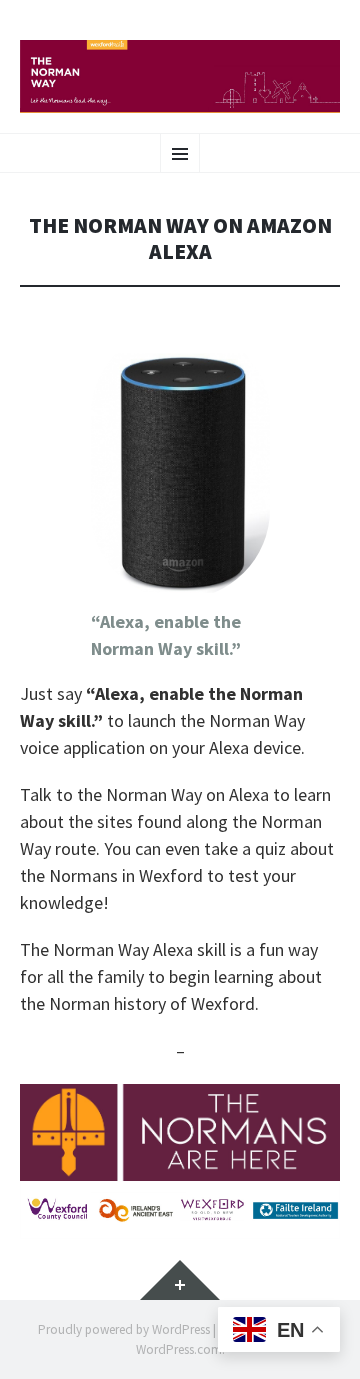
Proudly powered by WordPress (124, 1329)
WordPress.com (179, 1349)
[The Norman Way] (180, 76)
